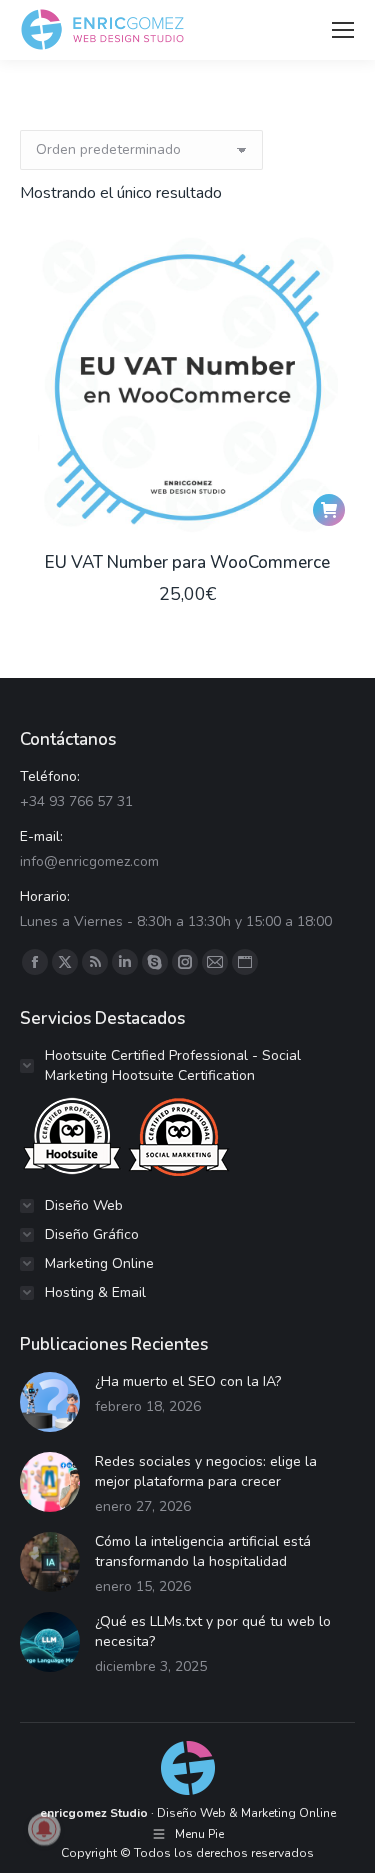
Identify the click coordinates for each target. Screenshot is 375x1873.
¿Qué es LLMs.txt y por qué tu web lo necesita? (213, 1631)
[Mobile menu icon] (343, 30)
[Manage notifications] (44, 1829)
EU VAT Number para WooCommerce (187, 562)
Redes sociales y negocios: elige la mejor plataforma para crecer (206, 1471)
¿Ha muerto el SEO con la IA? (188, 1381)
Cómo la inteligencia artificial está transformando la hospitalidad (203, 1551)
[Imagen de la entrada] (50, 1402)
